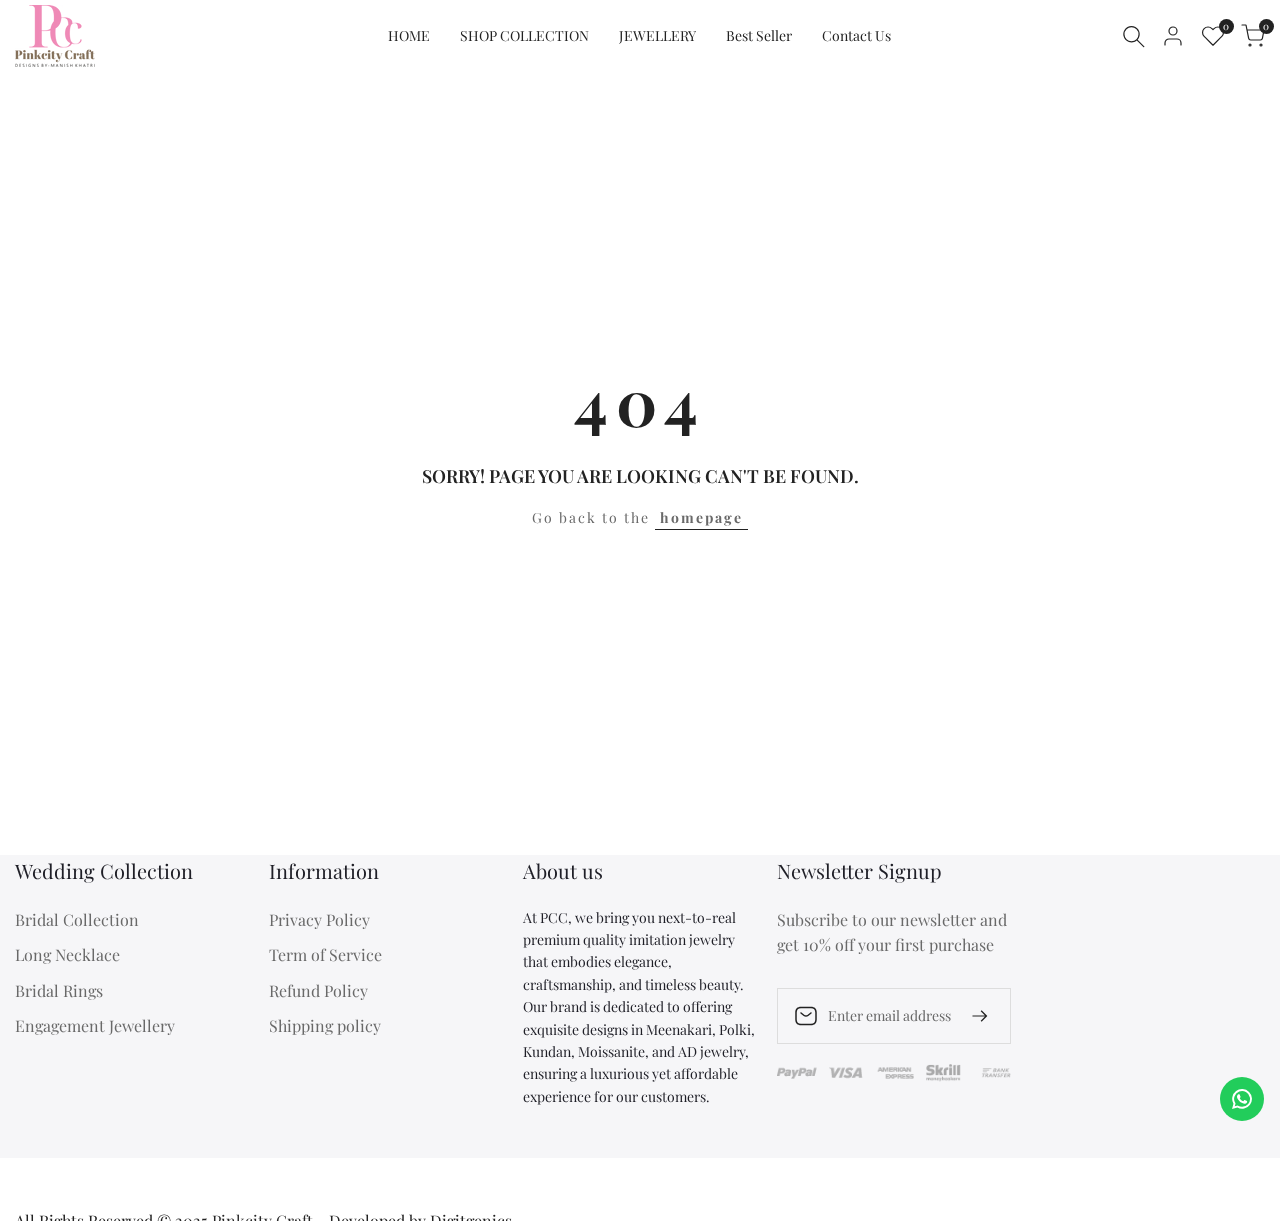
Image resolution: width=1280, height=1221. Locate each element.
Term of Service (325, 954)
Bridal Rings (59, 990)
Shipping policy (325, 1025)
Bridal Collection (77, 919)
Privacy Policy (319, 919)
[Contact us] (1242, 1099)
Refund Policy (318, 990)
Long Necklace (67, 954)
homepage (701, 517)
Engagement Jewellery (95, 1025)
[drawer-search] (1134, 36)
